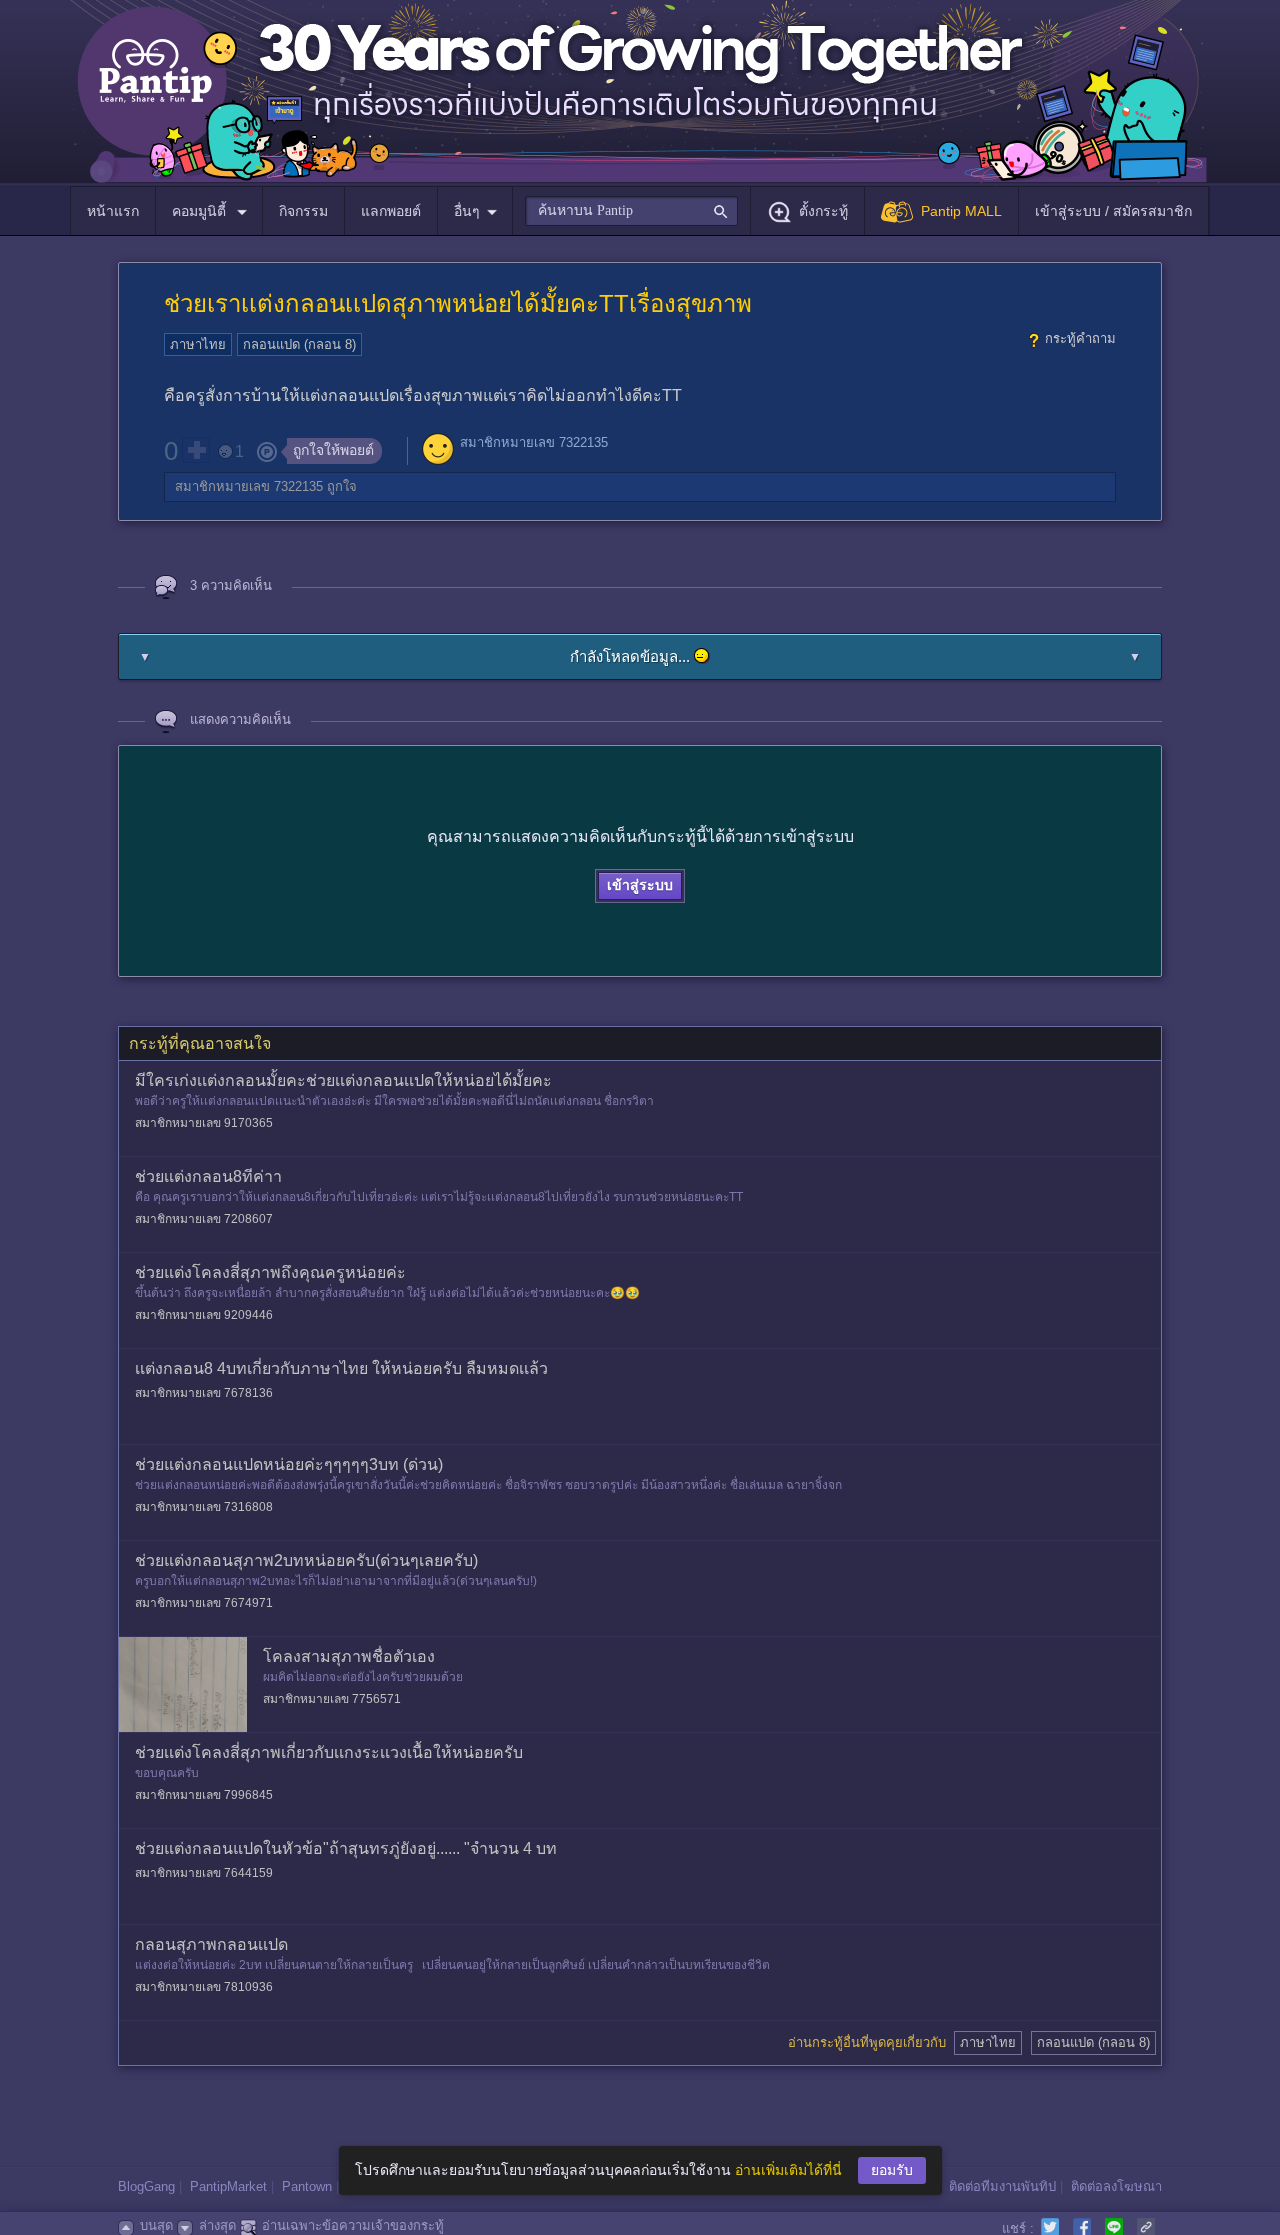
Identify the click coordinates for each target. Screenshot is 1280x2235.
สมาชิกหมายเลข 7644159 (204, 1873)
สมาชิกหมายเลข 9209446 (204, 1315)
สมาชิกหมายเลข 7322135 (534, 442)
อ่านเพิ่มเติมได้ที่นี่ (788, 2170)
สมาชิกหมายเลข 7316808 (204, 1507)
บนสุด (156, 2225)
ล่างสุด (217, 2225)
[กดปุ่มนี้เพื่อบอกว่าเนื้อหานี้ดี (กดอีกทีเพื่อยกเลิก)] (196, 450)
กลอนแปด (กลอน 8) (299, 344)
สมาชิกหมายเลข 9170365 (204, 1123)
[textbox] (631, 211)
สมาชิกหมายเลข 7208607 (204, 1219)
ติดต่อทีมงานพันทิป (1002, 2186)
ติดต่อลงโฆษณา (1116, 2186)
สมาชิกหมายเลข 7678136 (204, 1393)
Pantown (307, 2186)
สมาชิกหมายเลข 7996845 (204, 1795)
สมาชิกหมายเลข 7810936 (204, 1987)
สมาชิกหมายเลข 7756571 (332, 1699)
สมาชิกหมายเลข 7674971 (204, 1603)
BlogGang (146, 2186)
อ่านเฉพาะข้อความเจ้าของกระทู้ (353, 2225)
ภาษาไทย (198, 344)
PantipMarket (228, 2186)
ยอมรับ (892, 2170)
